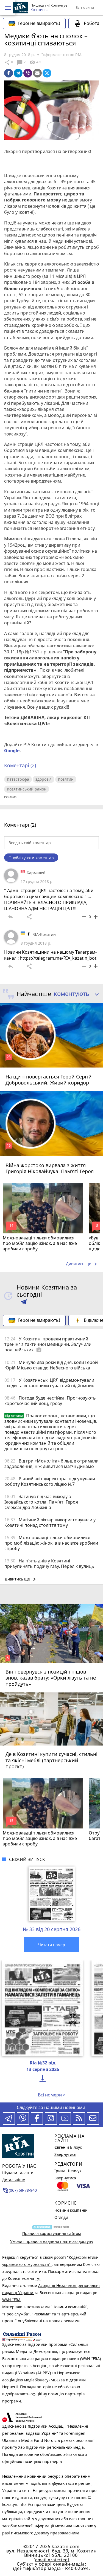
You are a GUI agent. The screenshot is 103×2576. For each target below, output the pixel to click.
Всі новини (85, 7)
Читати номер (52, 1945)
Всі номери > (52, 2095)
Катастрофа (18, 779)
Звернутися (65, 2154)
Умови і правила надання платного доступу (52, 2241)
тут (38, 2278)
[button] (8, 8)
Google (12, 751)
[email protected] (51, 2560)
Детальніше (14, 2180)
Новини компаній (71, 2210)
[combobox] (74, 994)
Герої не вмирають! (39, 23)
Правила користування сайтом (51, 2233)
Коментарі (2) (20, 765)
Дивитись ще (82, 1264)
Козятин (66, 779)
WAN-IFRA (11, 2300)
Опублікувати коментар (31, 858)
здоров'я (44, 779)
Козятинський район (27, 789)
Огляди (61, 2217)
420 (36, 62)
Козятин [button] (38, 10)
